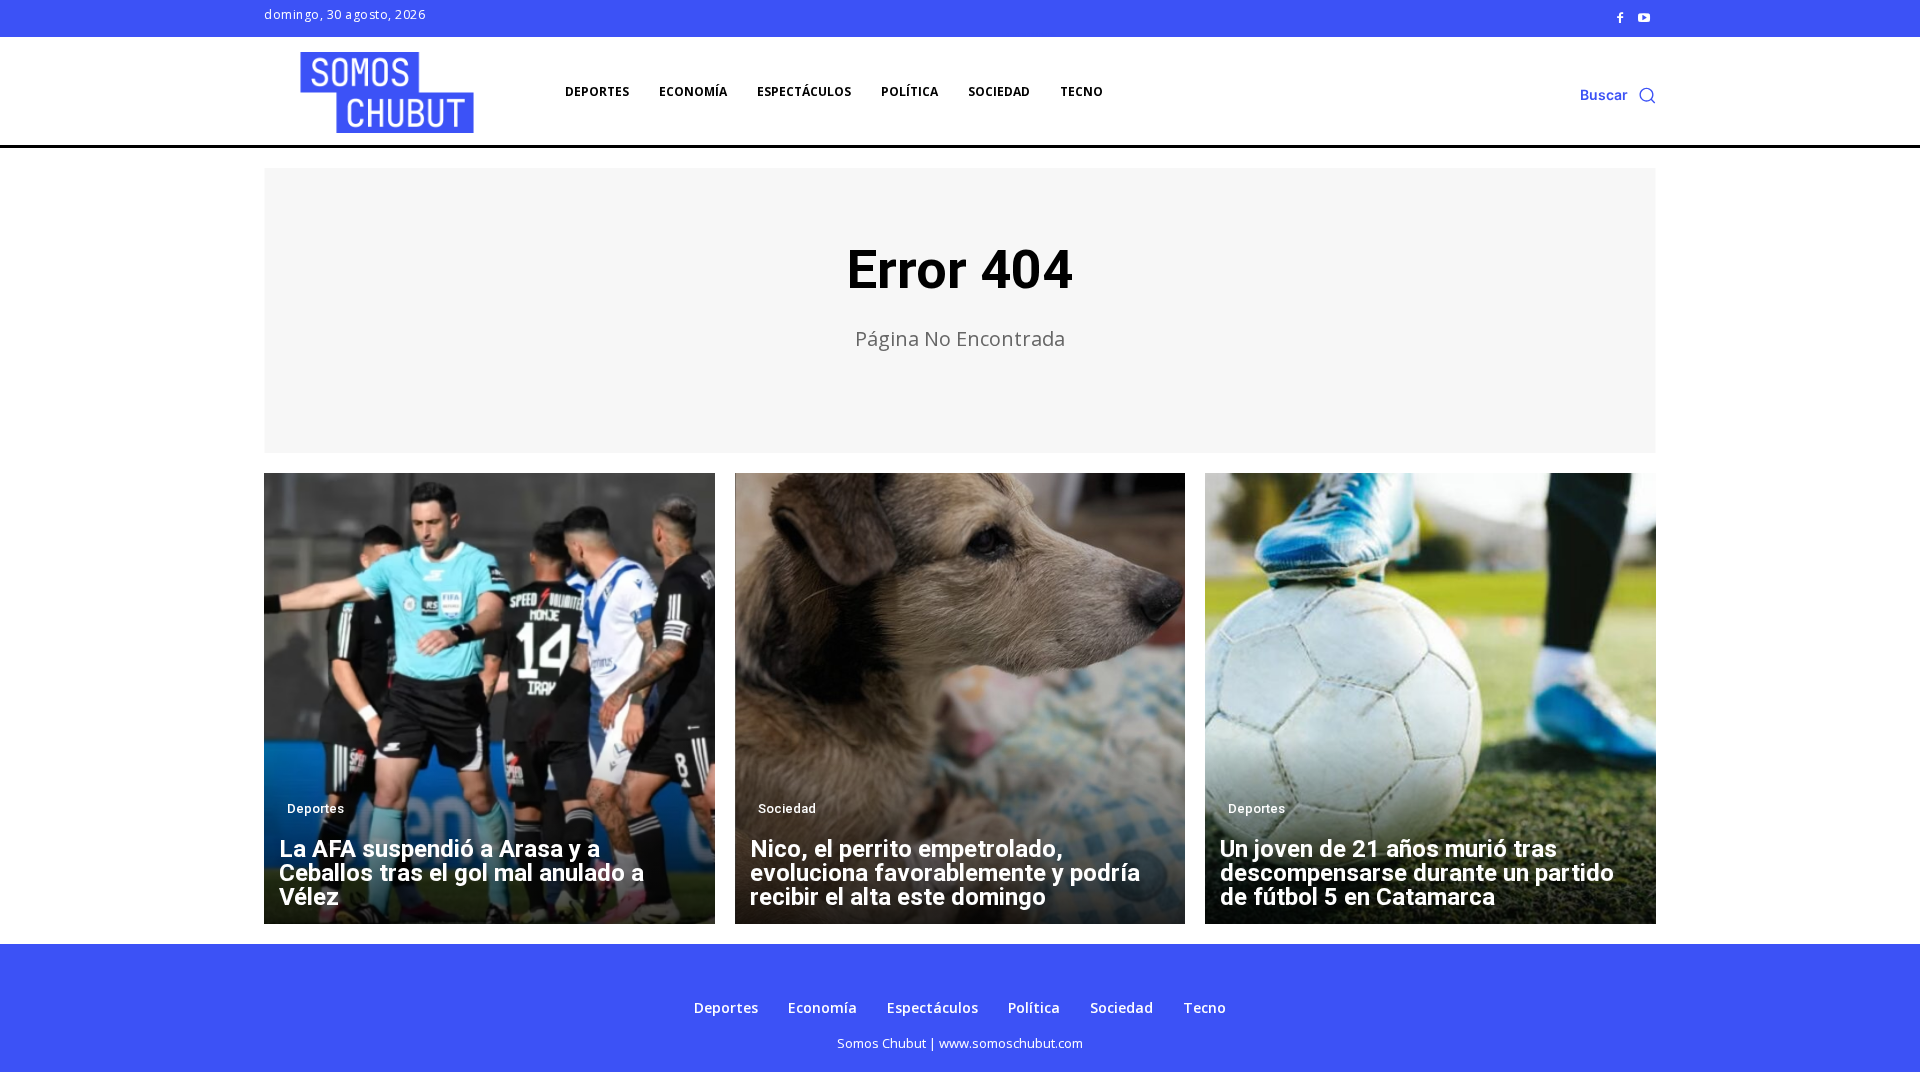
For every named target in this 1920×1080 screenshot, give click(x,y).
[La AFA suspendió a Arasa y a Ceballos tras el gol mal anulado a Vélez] (489, 698)
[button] (1618, 95)
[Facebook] (1620, 18)
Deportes (315, 808)
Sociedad (787, 808)
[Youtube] (1644, 18)
